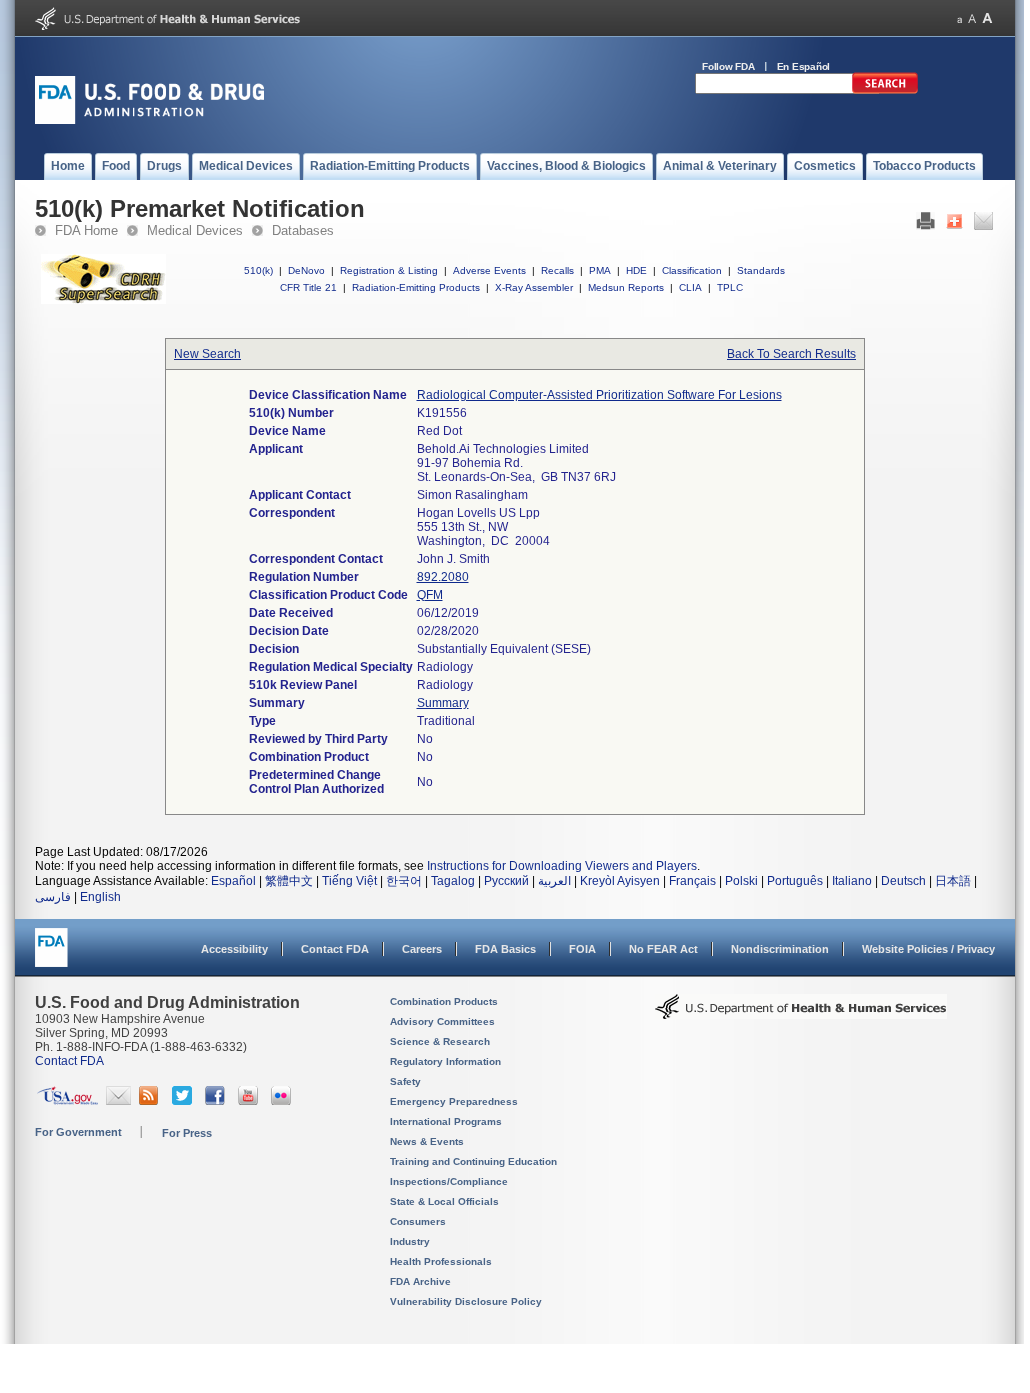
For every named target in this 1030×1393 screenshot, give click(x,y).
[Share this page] (954, 226)
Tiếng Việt (349, 881)
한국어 (404, 881)
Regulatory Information (445, 1061)
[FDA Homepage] (51, 956)
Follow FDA (728, 66)
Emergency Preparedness (454, 1101)
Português (795, 881)
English (100, 897)
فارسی (53, 897)
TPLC (730, 287)
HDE (636, 270)
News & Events (427, 1141)
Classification (692, 270)
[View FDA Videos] (250, 1101)
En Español (804, 66)
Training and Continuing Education (473, 1161)
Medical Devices (195, 230)
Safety (405, 1081)
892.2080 (443, 577)
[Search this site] (885, 90)
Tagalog (453, 881)
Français (692, 881)
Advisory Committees (442, 1021)
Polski (741, 881)
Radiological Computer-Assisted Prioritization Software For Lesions (599, 395)
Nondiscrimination (780, 949)
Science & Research (440, 1041)
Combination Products (444, 1001)
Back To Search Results (791, 354)
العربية (554, 881)
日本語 (953, 881)
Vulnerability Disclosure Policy (466, 1301)
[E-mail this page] (983, 226)
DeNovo (306, 270)
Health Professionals (441, 1261)
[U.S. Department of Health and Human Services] (167, 26)
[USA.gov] (67, 1101)
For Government (78, 1132)
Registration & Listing (389, 270)
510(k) (258, 270)
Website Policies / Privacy (928, 949)
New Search (207, 354)
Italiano (852, 881)
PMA (600, 270)
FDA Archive (420, 1281)
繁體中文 (289, 881)
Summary (443, 703)
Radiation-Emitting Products (416, 287)
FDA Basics (505, 949)
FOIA (582, 949)
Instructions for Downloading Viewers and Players (562, 866)
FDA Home (86, 230)
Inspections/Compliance (449, 1181)
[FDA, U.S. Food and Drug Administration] (149, 120)
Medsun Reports (626, 287)
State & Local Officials (444, 1201)
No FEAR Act (663, 949)
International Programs (446, 1121)
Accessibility (234, 949)
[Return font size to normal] (972, 18)
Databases (303, 230)
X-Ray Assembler (534, 287)
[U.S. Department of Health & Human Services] (801, 1014)
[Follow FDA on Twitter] (184, 1101)
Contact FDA (335, 949)
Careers (422, 949)
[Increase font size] (987, 18)
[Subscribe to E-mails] (118, 1101)
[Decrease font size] (959, 18)
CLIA (690, 287)
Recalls (557, 270)
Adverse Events (489, 270)
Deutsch (903, 881)
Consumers (418, 1221)
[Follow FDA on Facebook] (217, 1101)
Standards (761, 270)
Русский (506, 881)
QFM (430, 595)
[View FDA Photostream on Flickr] (283, 1101)
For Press (187, 1133)
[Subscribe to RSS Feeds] (151, 1101)
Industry (410, 1241)
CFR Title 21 (308, 287)
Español (233, 881)
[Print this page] (925, 226)
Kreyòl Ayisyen (620, 881)
